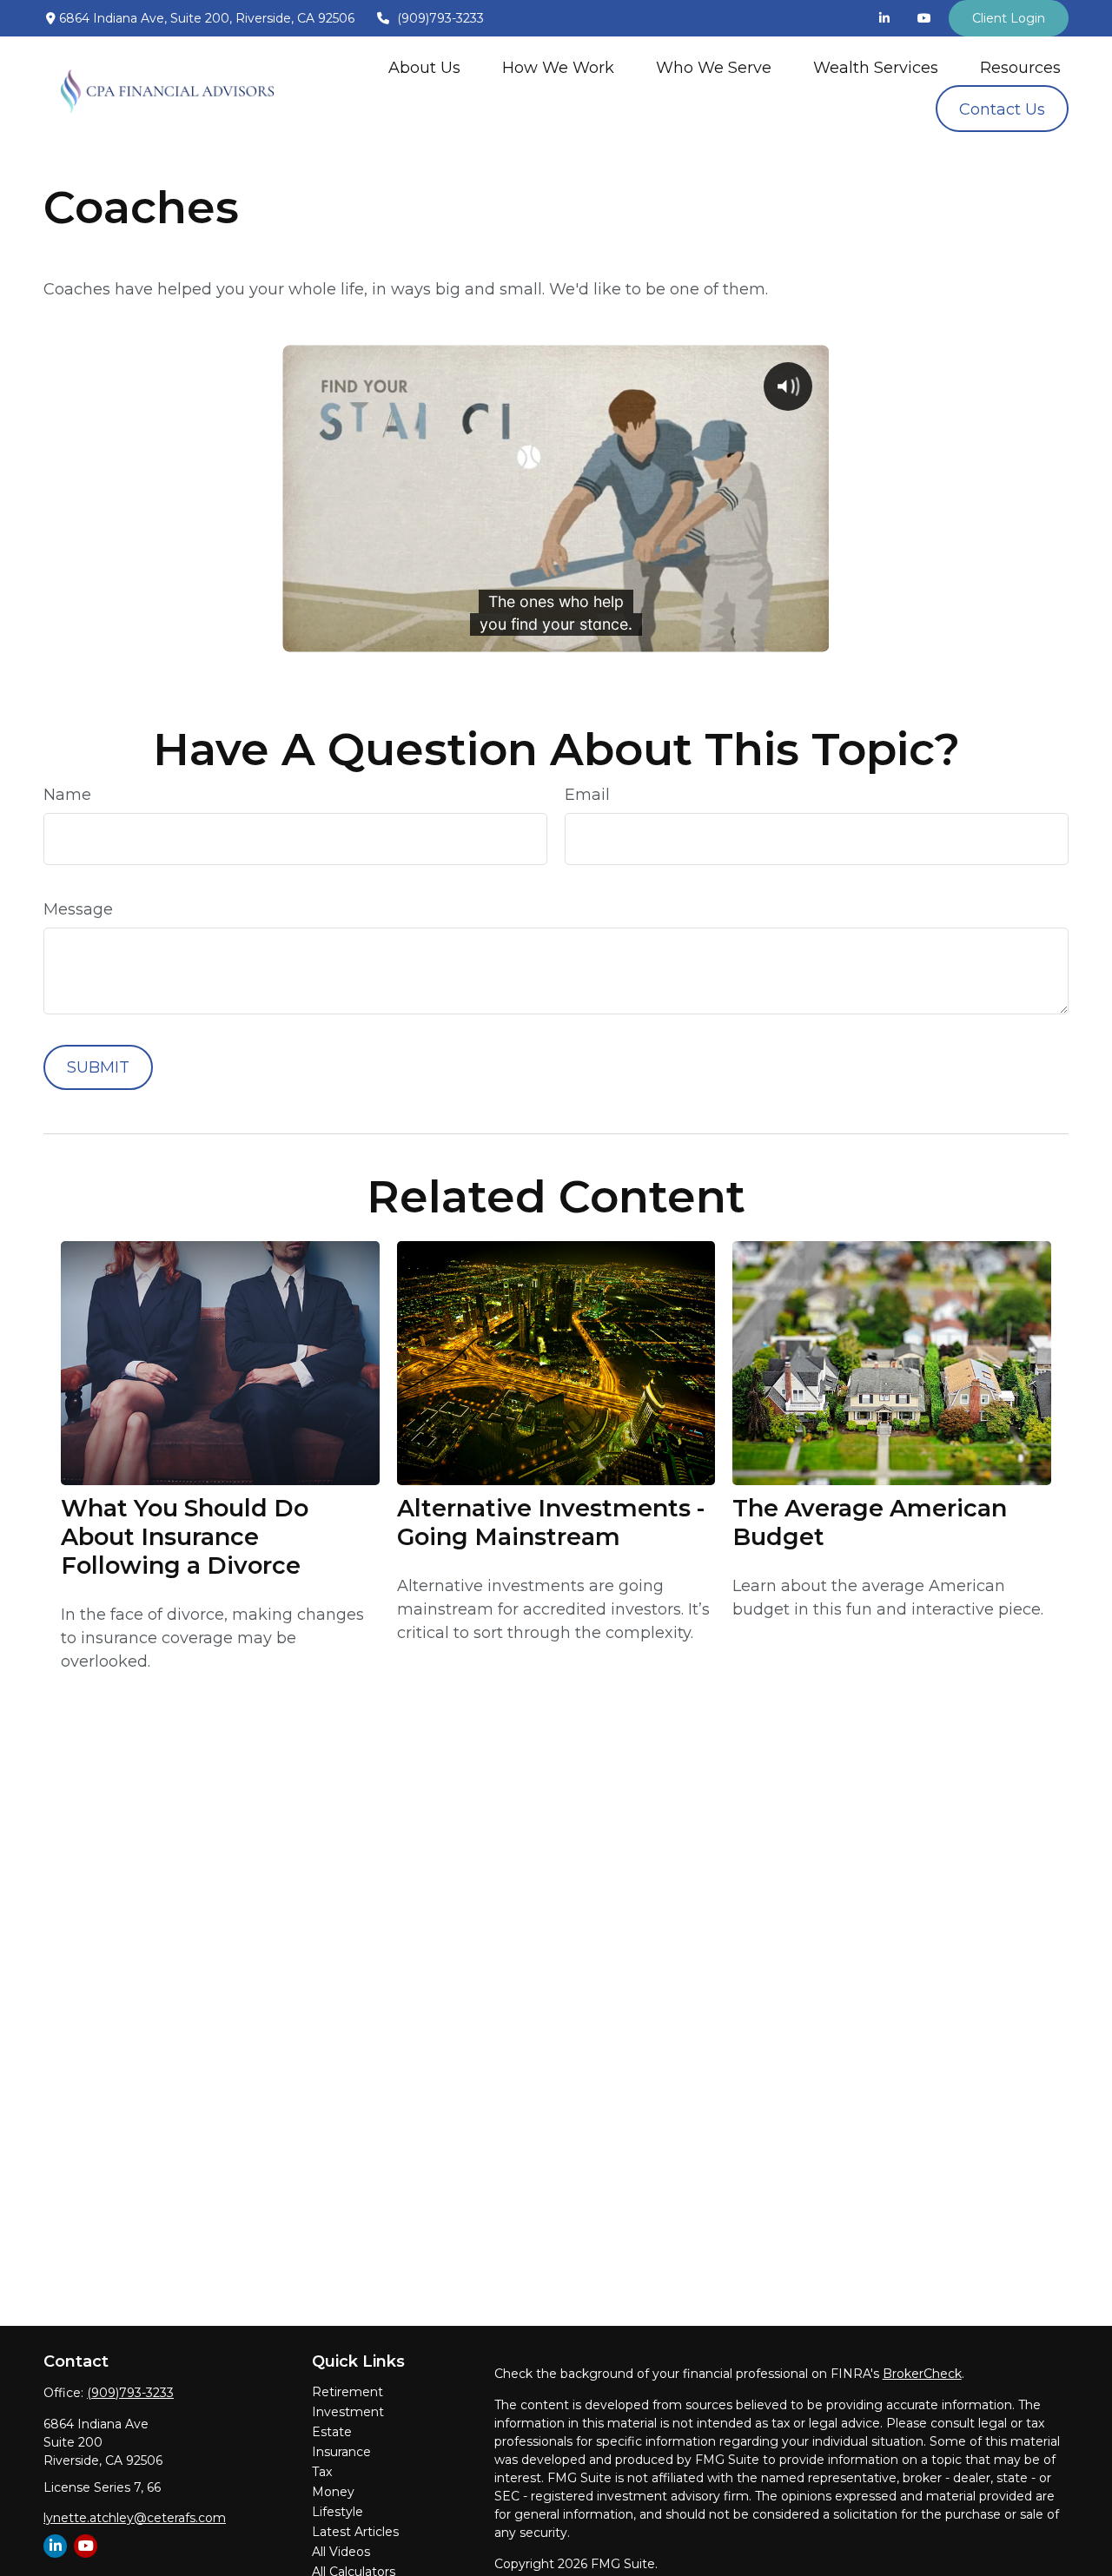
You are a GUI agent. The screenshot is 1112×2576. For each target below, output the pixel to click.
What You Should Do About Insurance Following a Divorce (185, 1537)
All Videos (341, 2552)
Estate (332, 2432)
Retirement (347, 2392)
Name (67, 795)
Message (78, 909)
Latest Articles (355, 2532)
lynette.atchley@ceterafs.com (135, 2518)
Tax (322, 2472)
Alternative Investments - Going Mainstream (551, 1522)
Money (333, 2492)
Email (587, 795)
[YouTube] (924, 18)
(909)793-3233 (440, 18)
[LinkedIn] (884, 18)
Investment (348, 2412)
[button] (424, 67)
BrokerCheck (922, 2374)
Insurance (341, 2452)
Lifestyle (338, 2512)
